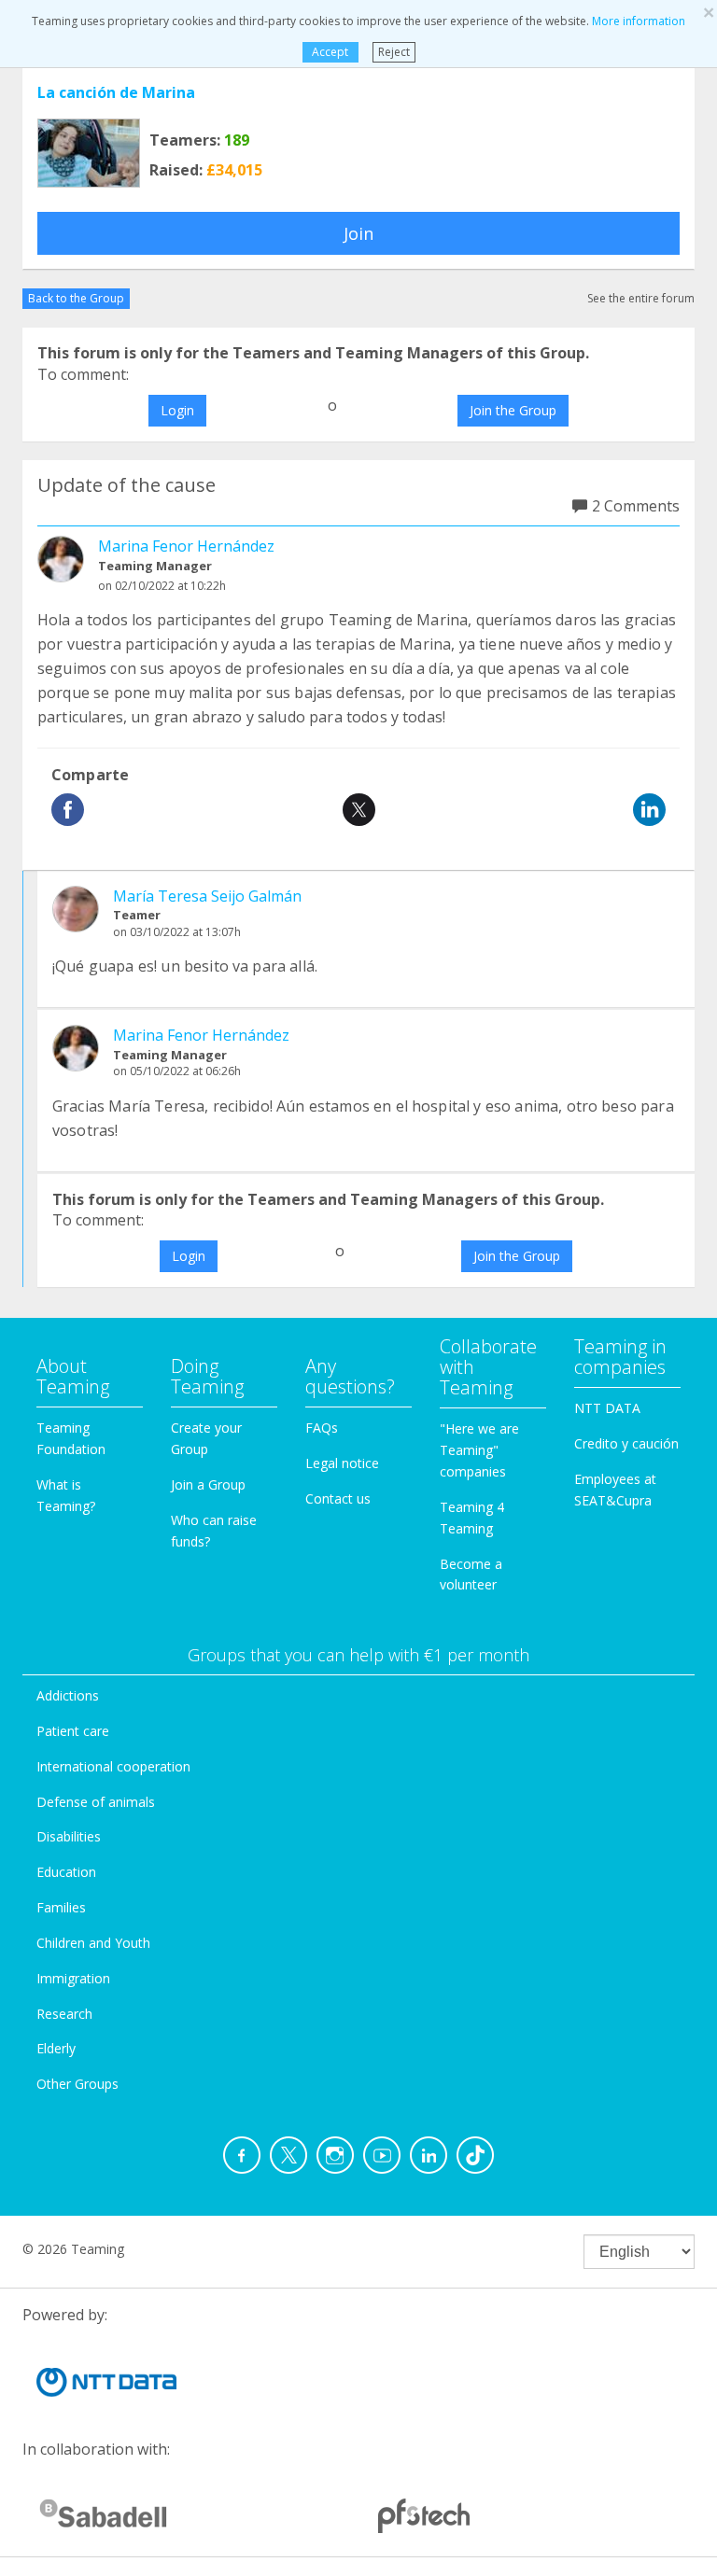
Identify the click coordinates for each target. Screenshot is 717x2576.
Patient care (73, 1731)
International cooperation (113, 1766)
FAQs (322, 1428)
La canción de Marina (116, 92)
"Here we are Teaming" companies (479, 1450)
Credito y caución (626, 1443)
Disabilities (69, 1836)
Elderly (56, 2048)
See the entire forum (641, 298)
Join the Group (513, 410)
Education (66, 1872)
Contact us (338, 1498)
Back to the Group (76, 298)
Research (64, 2014)
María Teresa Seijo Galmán (207, 896)
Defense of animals (96, 1802)
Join (358, 233)
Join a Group (208, 1484)
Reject (394, 52)
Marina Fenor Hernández (186, 546)
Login (177, 410)
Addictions (68, 1695)
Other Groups (77, 2084)
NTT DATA (607, 1408)
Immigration (73, 1978)
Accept (330, 52)
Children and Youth (93, 1943)
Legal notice (342, 1463)
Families (61, 1907)
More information (639, 21)
